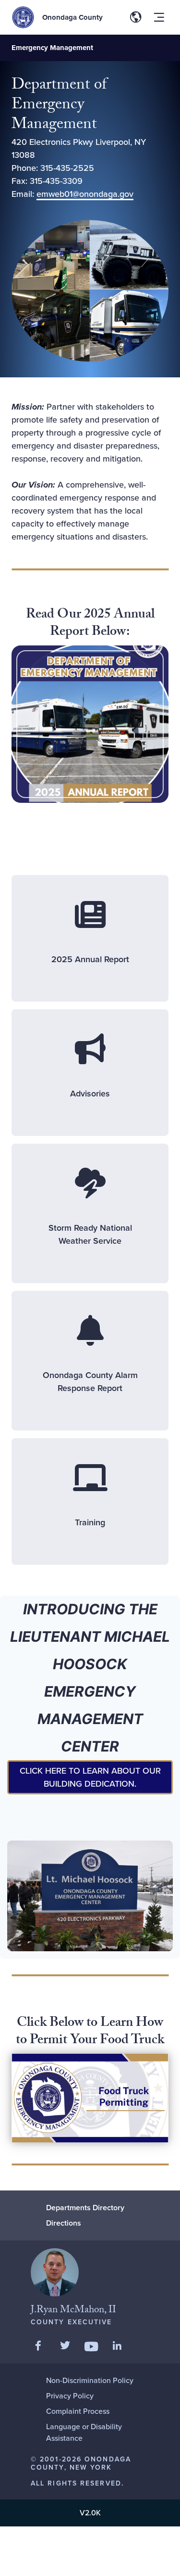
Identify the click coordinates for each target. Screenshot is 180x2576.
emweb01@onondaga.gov (85, 194)
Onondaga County (72, 17)
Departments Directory (85, 2208)
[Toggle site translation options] (136, 17)
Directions (64, 2223)
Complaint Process (78, 2411)
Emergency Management (52, 48)
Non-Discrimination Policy (90, 2380)
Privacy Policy (70, 2396)
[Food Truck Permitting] (90, 2098)
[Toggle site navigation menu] (159, 17)
